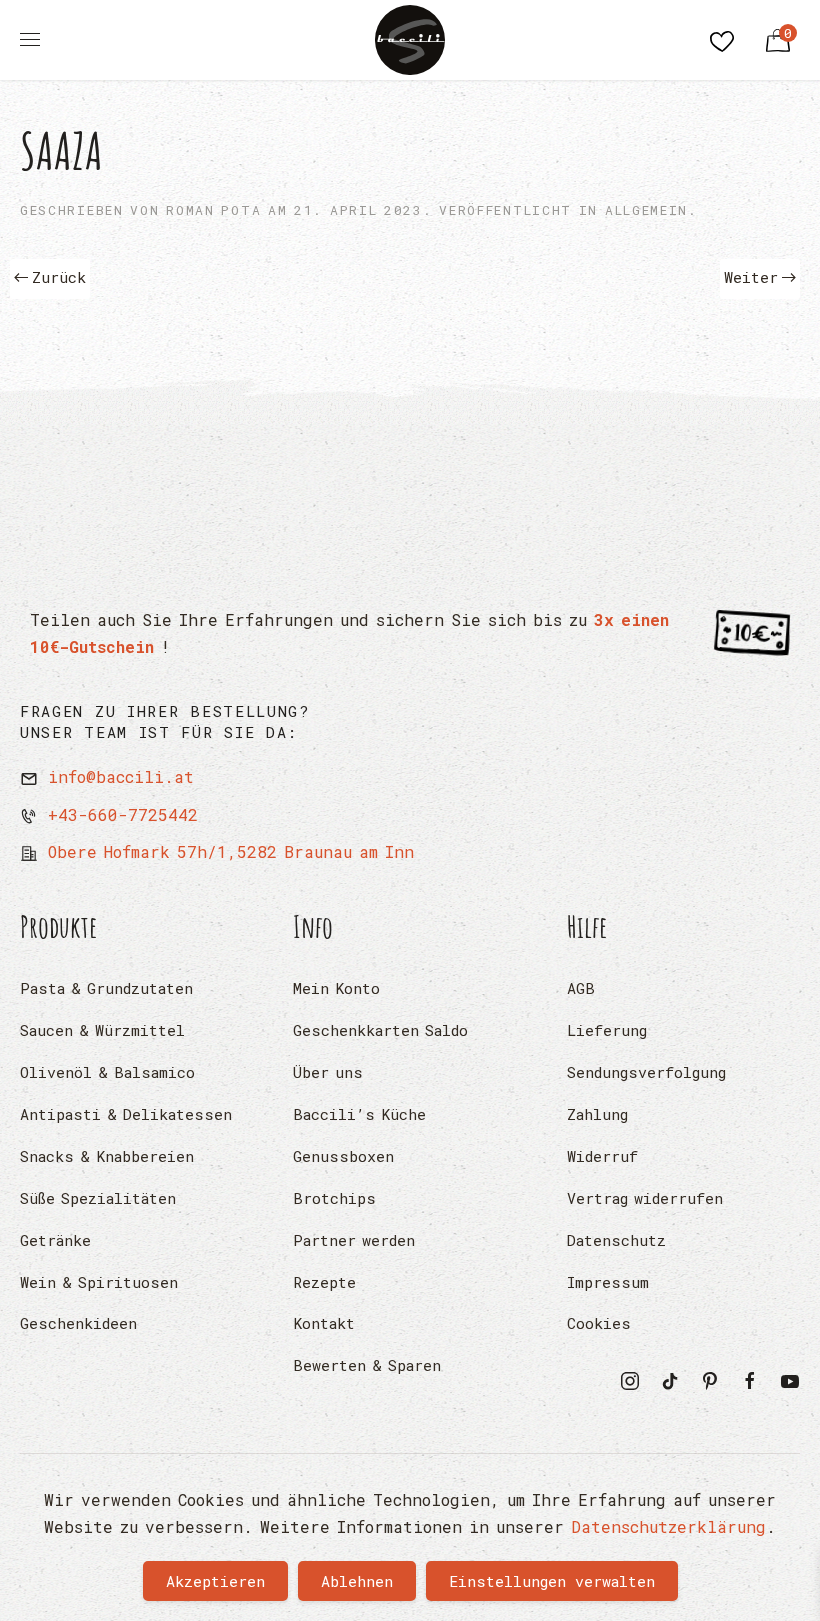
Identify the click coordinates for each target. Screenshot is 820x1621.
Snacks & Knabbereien (107, 1156)
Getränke (55, 1240)
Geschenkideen (78, 1323)
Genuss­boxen (343, 1156)
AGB (581, 988)
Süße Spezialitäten (98, 1198)
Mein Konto (336, 988)
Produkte (59, 926)
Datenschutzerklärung (668, 1526)
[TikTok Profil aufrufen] (670, 1378)
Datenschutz (616, 1240)
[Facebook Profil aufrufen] (750, 1378)
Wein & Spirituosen (99, 1282)
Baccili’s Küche (359, 1114)
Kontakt (324, 1323)
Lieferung (607, 1030)
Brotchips (334, 1198)
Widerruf (602, 1156)
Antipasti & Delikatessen (126, 1114)
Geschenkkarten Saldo (380, 1030)
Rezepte (324, 1282)
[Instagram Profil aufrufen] (630, 1378)
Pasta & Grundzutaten (106, 988)
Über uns (328, 1072)
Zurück (59, 277)
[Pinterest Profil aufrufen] (710, 1378)
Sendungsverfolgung (646, 1072)
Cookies (599, 1323)
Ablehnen (357, 1581)
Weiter (751, 277)
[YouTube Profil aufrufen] (790, 1378)
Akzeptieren (215, 1581)
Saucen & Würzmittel (102, 1030)
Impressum (608, 1282)
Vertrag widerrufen (645, 1198)
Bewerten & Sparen (367, 1365)
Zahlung (597, 1114)
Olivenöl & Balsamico (107, 1072)
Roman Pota (213, 210)
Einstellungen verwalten (552, 1581)
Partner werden (354, 1240)
